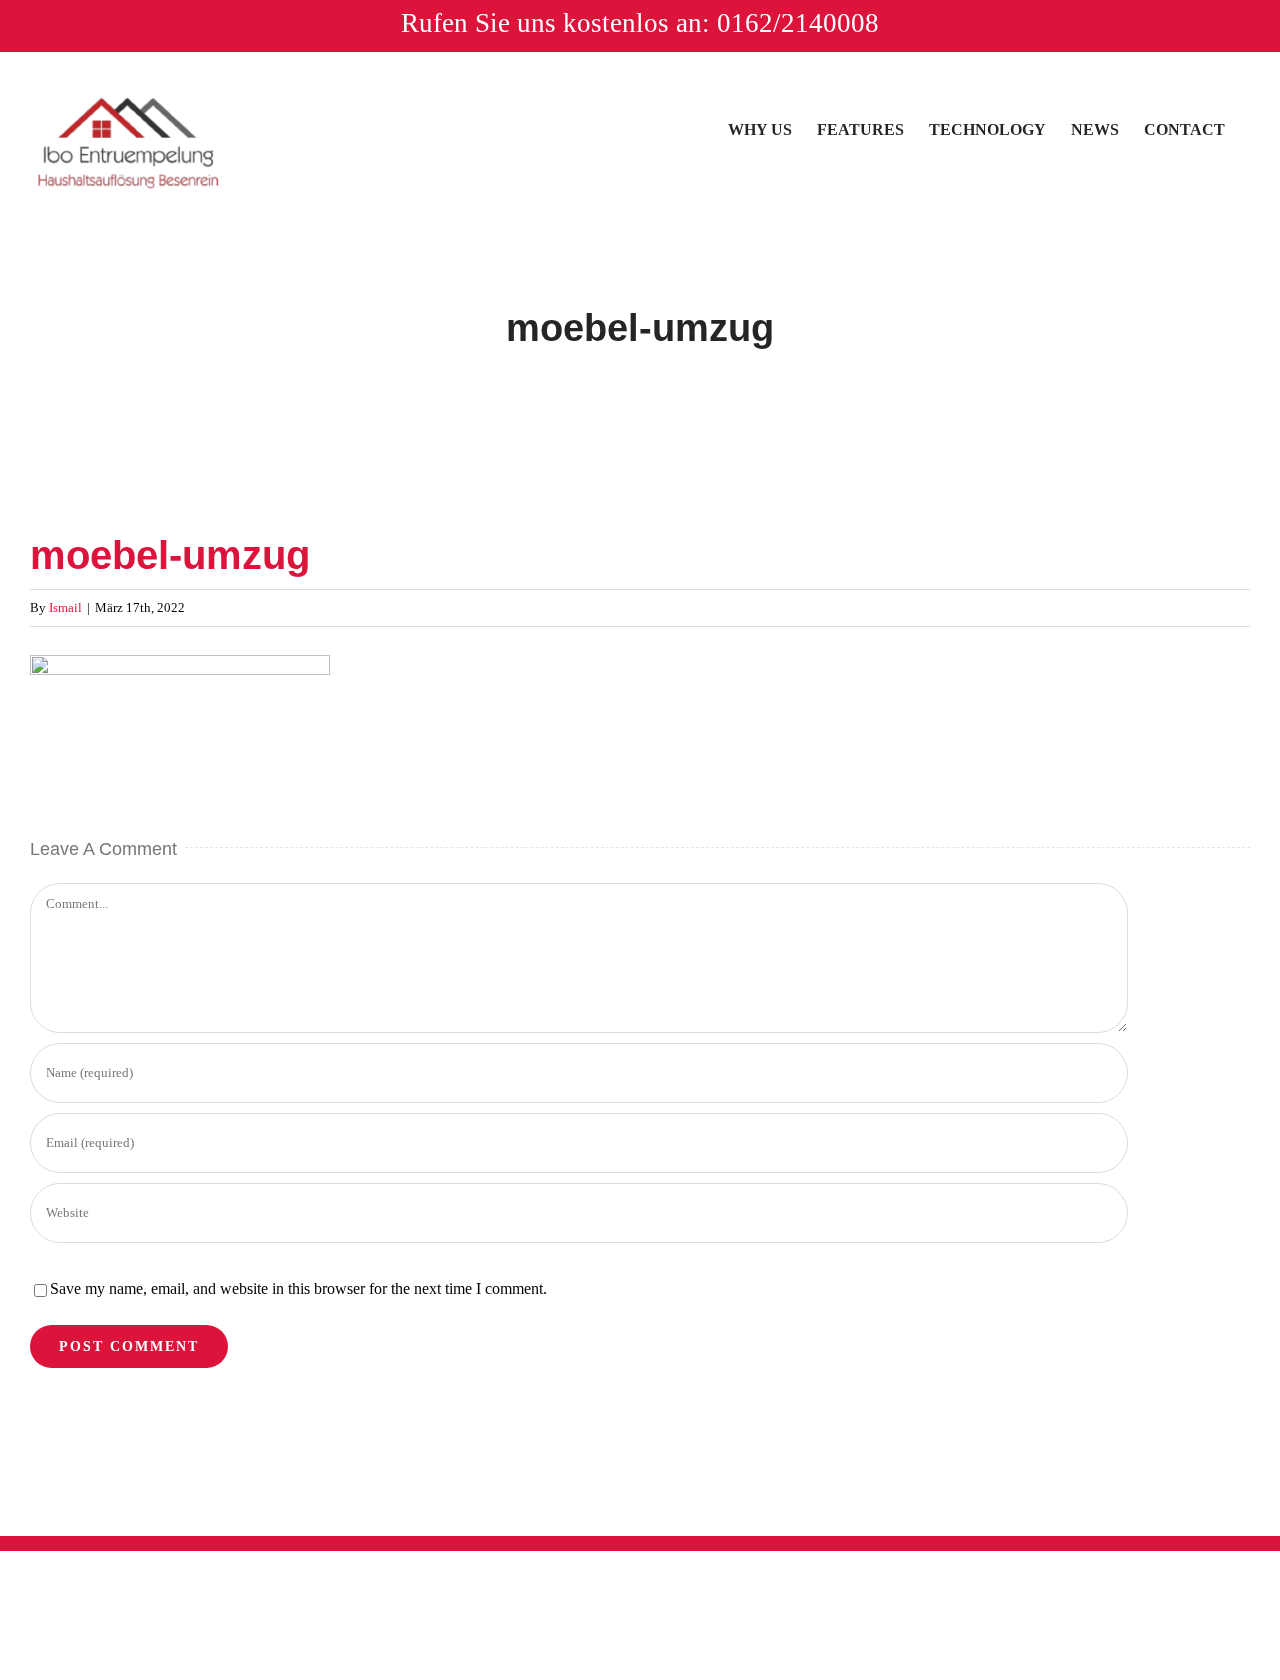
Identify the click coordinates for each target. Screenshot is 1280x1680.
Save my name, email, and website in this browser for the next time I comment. (298, 1288)
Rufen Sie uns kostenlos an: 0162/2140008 (640, 23)
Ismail (65, 607)
